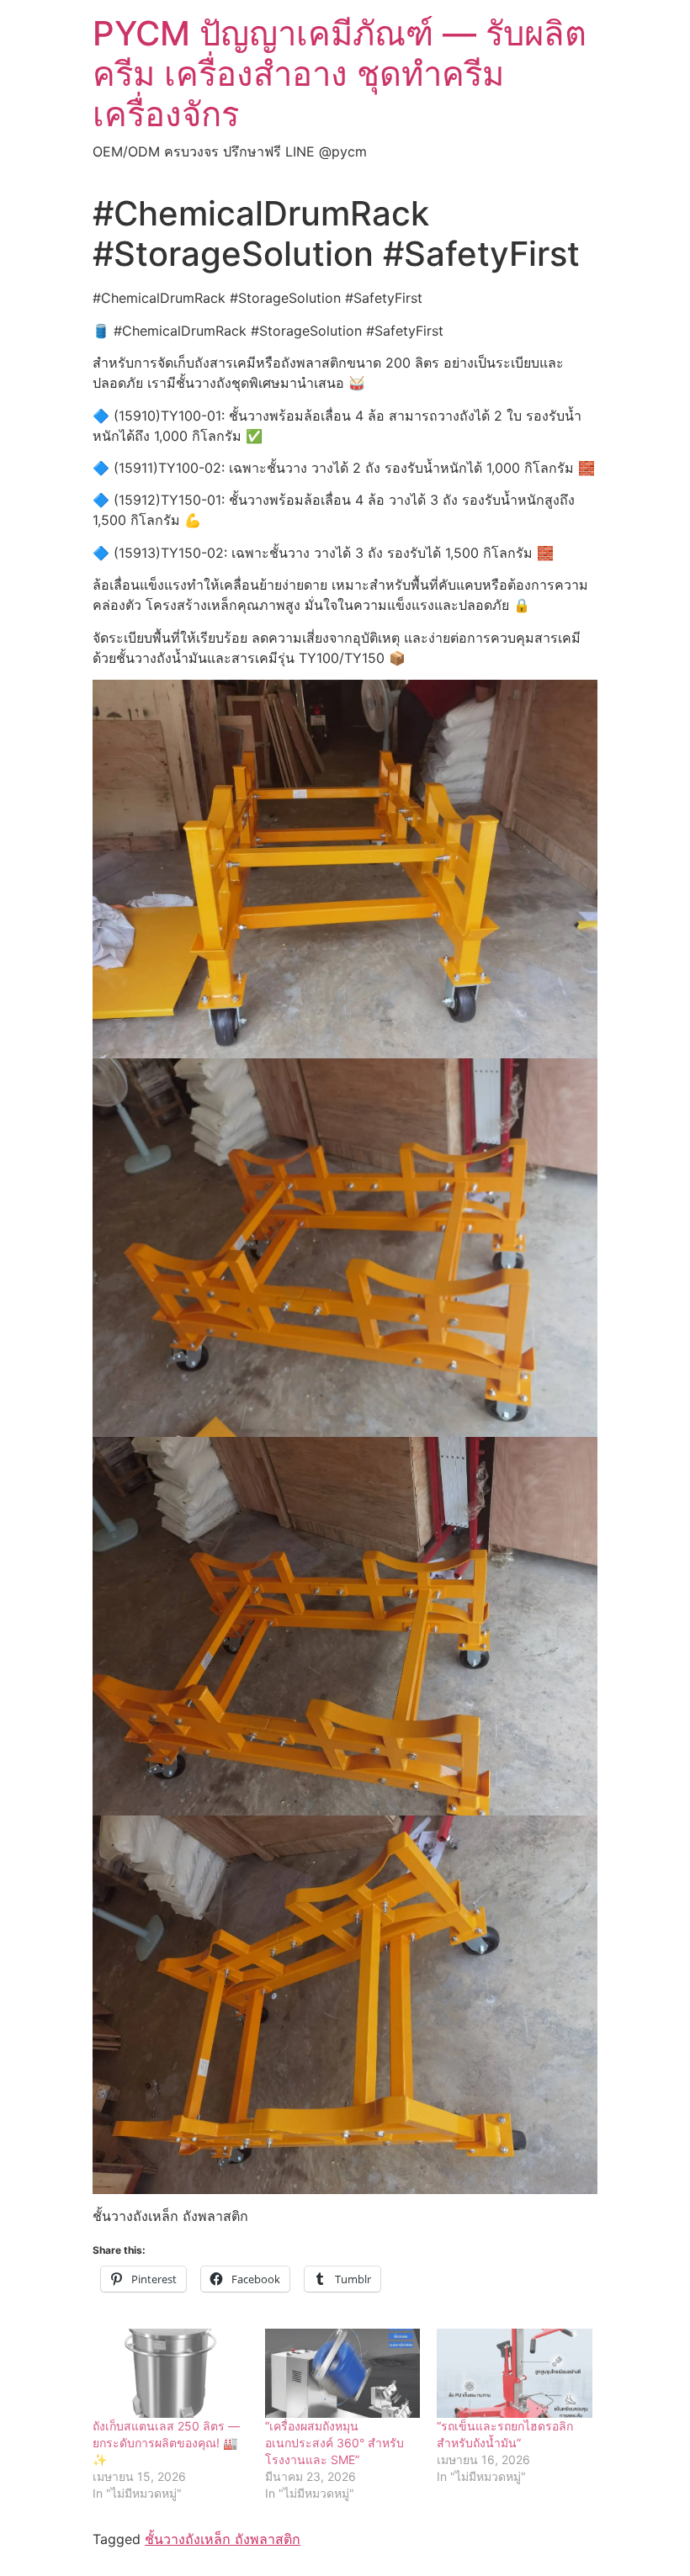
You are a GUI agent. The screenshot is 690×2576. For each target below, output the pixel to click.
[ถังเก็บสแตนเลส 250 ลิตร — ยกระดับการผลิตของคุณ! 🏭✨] (170, 2373)
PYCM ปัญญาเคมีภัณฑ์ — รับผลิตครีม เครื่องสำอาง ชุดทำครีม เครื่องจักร (340, 74)
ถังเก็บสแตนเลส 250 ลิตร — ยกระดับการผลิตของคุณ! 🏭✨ (166, 2443)
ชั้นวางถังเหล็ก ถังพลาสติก (223, 2539)
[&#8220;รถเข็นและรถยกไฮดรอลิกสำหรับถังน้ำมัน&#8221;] (515, 2373)
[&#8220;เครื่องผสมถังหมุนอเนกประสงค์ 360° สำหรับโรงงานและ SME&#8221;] (343, 2373)
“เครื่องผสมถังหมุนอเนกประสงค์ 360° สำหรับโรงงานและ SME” (334, 2443)
